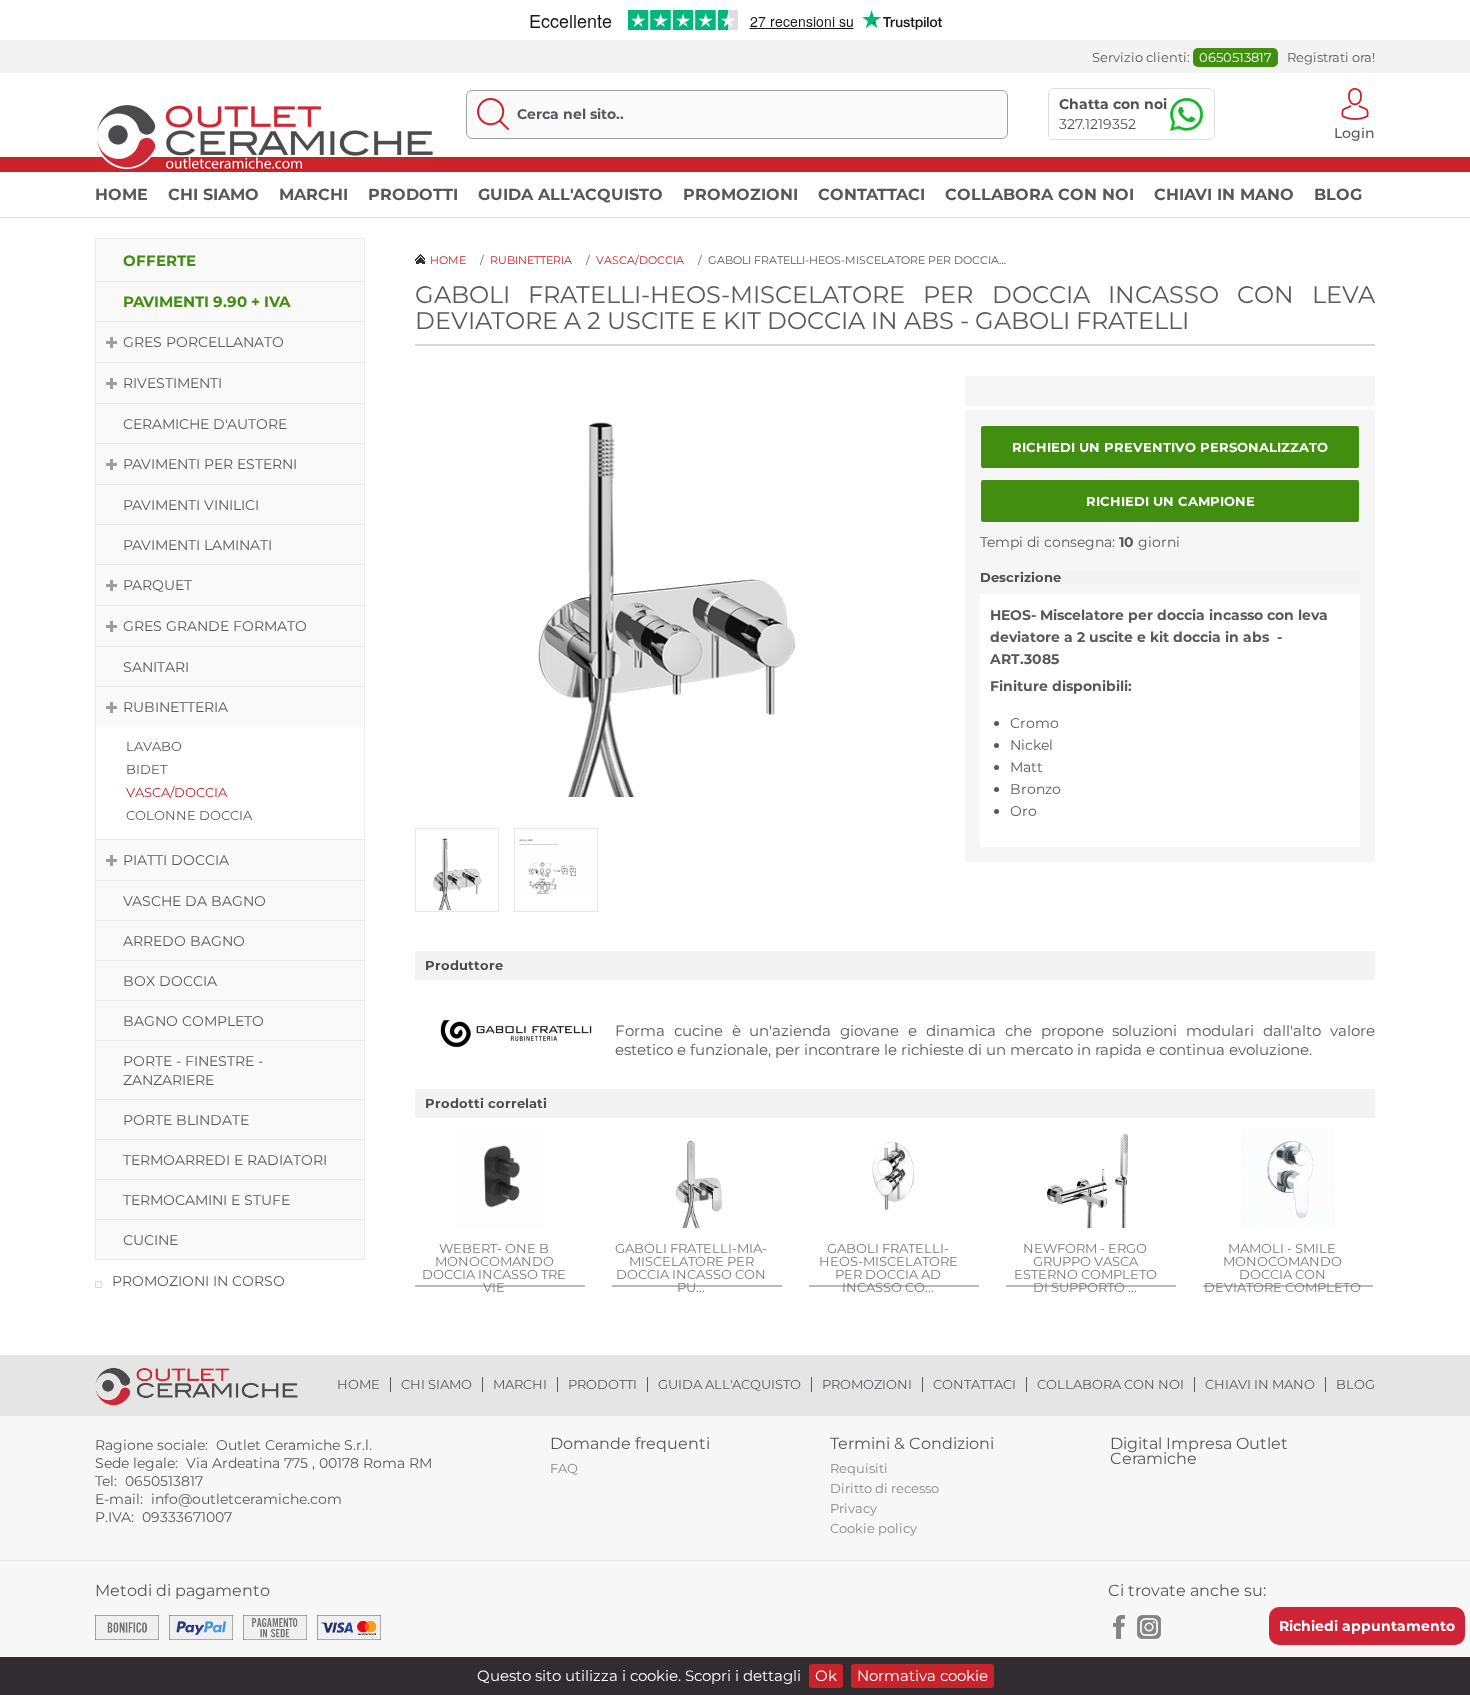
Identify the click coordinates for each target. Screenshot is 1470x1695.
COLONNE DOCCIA (189, 815)
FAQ (564, 1468)
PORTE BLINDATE (186, 1120)
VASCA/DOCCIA (176, 792)
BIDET (146, 769)
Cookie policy (873, 1528)
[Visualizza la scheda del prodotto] (500, 1180)
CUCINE (150, 1240)
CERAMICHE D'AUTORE (205, 424)
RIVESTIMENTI (172, 383)
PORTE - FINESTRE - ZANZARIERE (193, 1070)
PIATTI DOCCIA (176, 860)
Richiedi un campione (1170, 501)
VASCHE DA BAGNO (194, 901)
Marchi (313, 194)
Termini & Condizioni (912, 1443)
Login (1354, 131)
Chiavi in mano (1224, 194)
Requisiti (859, 1468)
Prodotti (413, 194)
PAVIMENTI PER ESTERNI (210, 464)
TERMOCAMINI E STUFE (206, 1200)
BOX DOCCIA (170, 981)
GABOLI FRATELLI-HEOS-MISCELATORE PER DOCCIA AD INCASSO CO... (888, 1267)
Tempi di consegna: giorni (1080, 542)
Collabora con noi (1039, 194)
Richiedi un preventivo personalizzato (1170, 447)
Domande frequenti (630, 1443)
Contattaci (871, 194)
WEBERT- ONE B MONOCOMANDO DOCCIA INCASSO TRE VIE (494, 1267)
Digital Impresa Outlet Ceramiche (1199, 1451)
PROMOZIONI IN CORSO (198, 1281)
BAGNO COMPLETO (193, 1021)
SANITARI (156, 667)
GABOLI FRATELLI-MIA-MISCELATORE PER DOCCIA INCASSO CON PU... (691, 1267)
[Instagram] (1149, 1627)
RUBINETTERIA (175, 707)
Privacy (853, 1508)
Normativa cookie (922, 1675)
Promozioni (740, 194)
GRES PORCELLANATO (203, 342)
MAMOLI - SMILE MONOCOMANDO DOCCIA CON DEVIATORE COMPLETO (1282, 1267)
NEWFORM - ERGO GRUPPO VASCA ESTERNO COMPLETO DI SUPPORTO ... (1085, 1267)
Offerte (159, 260)
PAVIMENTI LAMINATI (197, 545)
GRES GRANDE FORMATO (215, 626)
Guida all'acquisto (570, 194)
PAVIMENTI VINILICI (191, 505)
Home (121, 194)
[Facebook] (1120, 1627)
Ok (826, 1675)
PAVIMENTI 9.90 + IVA (206, 301)
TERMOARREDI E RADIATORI (225, 1160)
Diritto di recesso (884, 1488)
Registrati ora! (1331, 57)
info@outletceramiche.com (246, 1499)
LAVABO (154, 746)
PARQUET (157, 585)
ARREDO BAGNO (184, 941)
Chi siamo (213, 194)
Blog (1338, 194)
